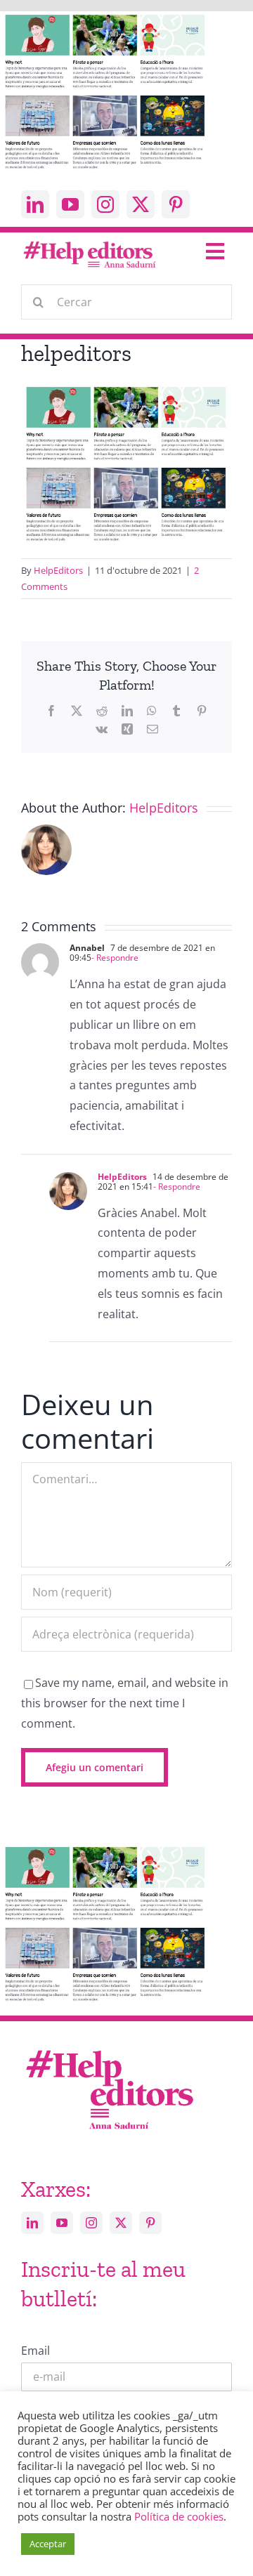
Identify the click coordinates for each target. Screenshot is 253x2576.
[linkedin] (35, 204)
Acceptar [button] (48, 2544)
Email (35, 2351)
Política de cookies (179, 2516)
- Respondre (115, 958)
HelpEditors (58, 570)
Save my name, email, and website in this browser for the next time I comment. (125, 1703)
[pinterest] (176, 204)
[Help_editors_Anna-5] (109, 2048)
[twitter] (141, 204)
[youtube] (70, 204)
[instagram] (105, 204)
